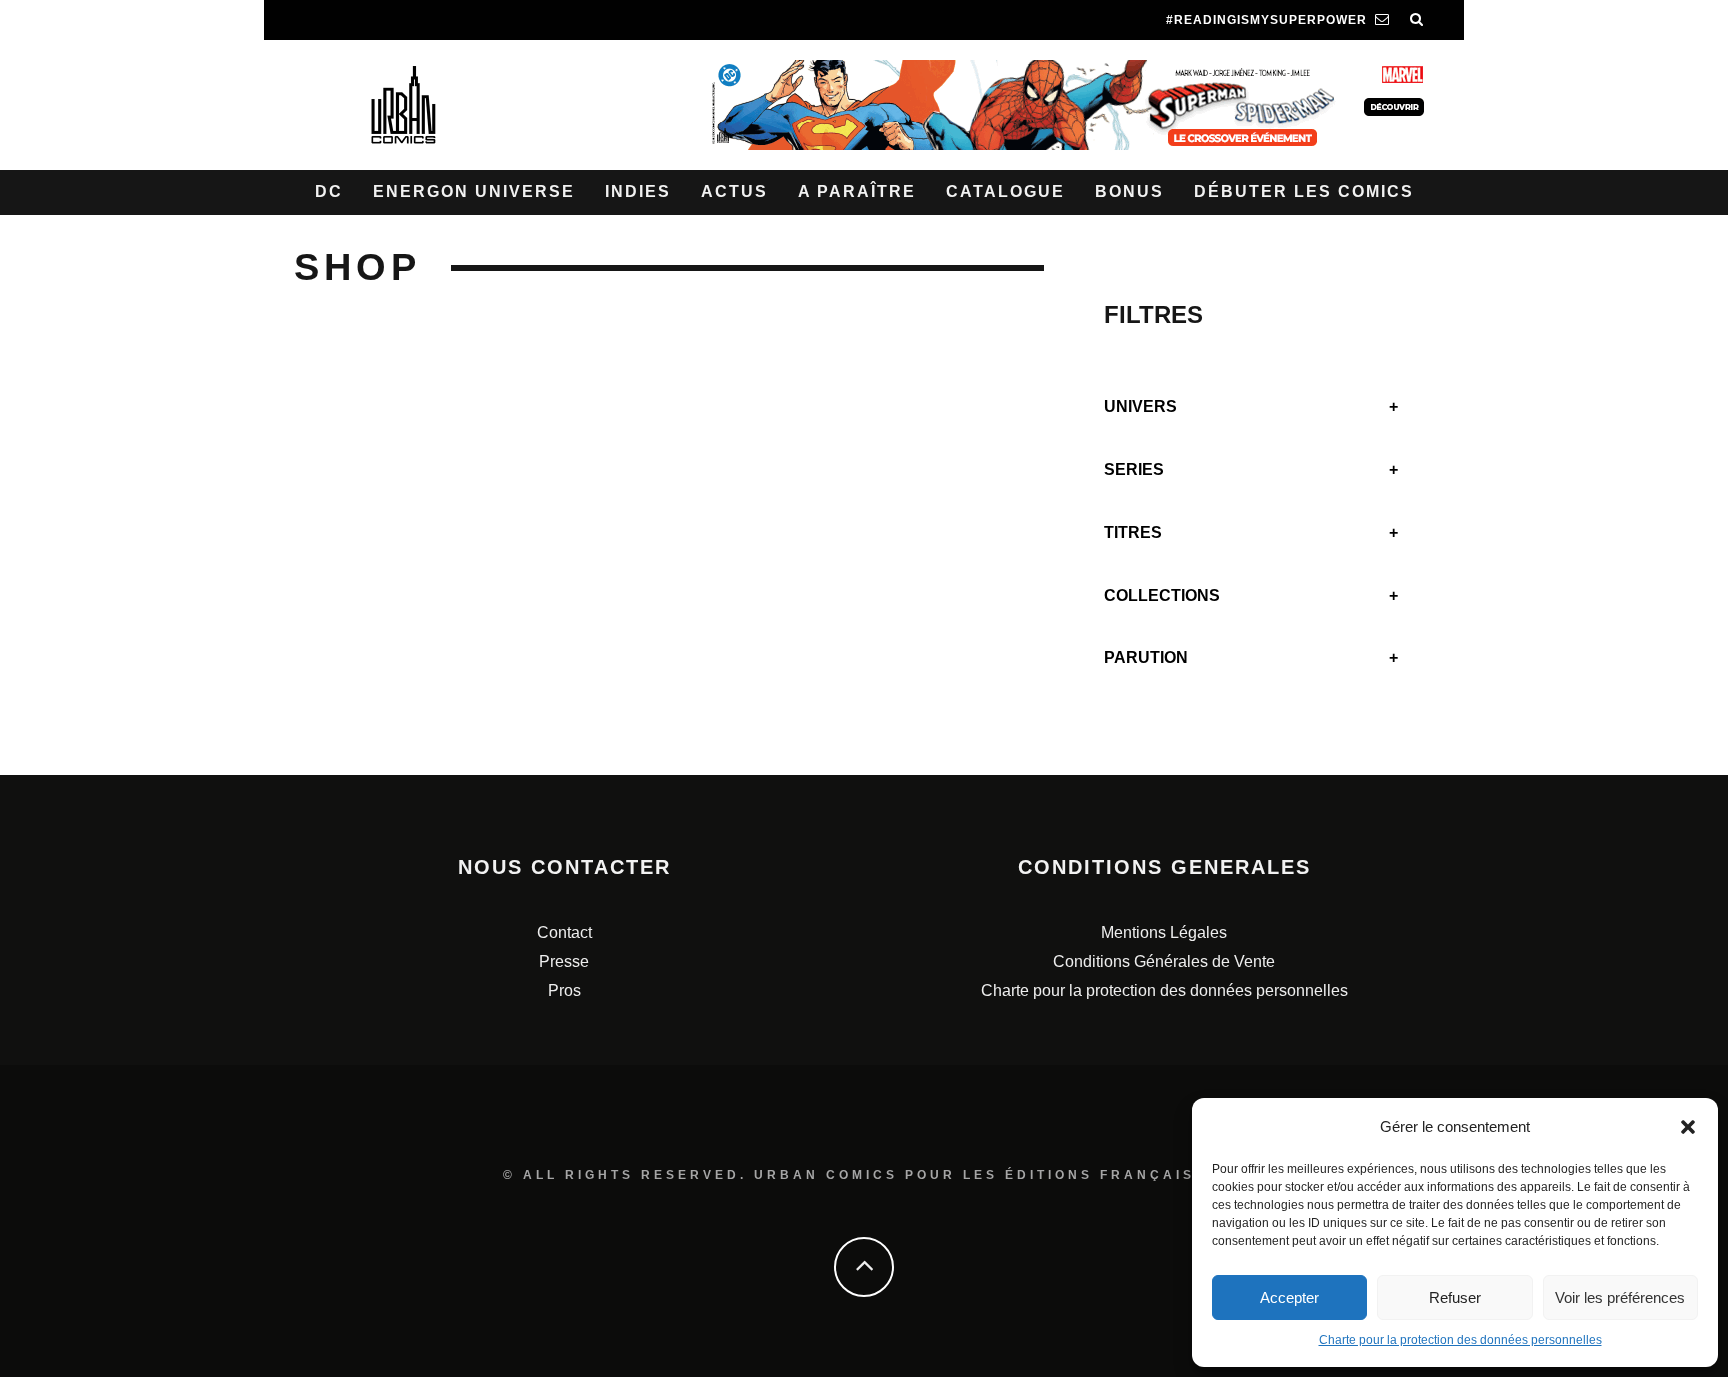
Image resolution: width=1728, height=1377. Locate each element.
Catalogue (1005, 191)
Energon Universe (474, 191)
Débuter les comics (1304, 191)
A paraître (857, 191)
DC (329, 191)
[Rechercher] (1417, 20)
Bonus (1129, 191)
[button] (1688, 1127)
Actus (734, 191)
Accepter (1289, 1297)
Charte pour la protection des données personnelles (1460, 1340)
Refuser (1455, 1297)
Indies (638, 191)
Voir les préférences (1620, 1297)
